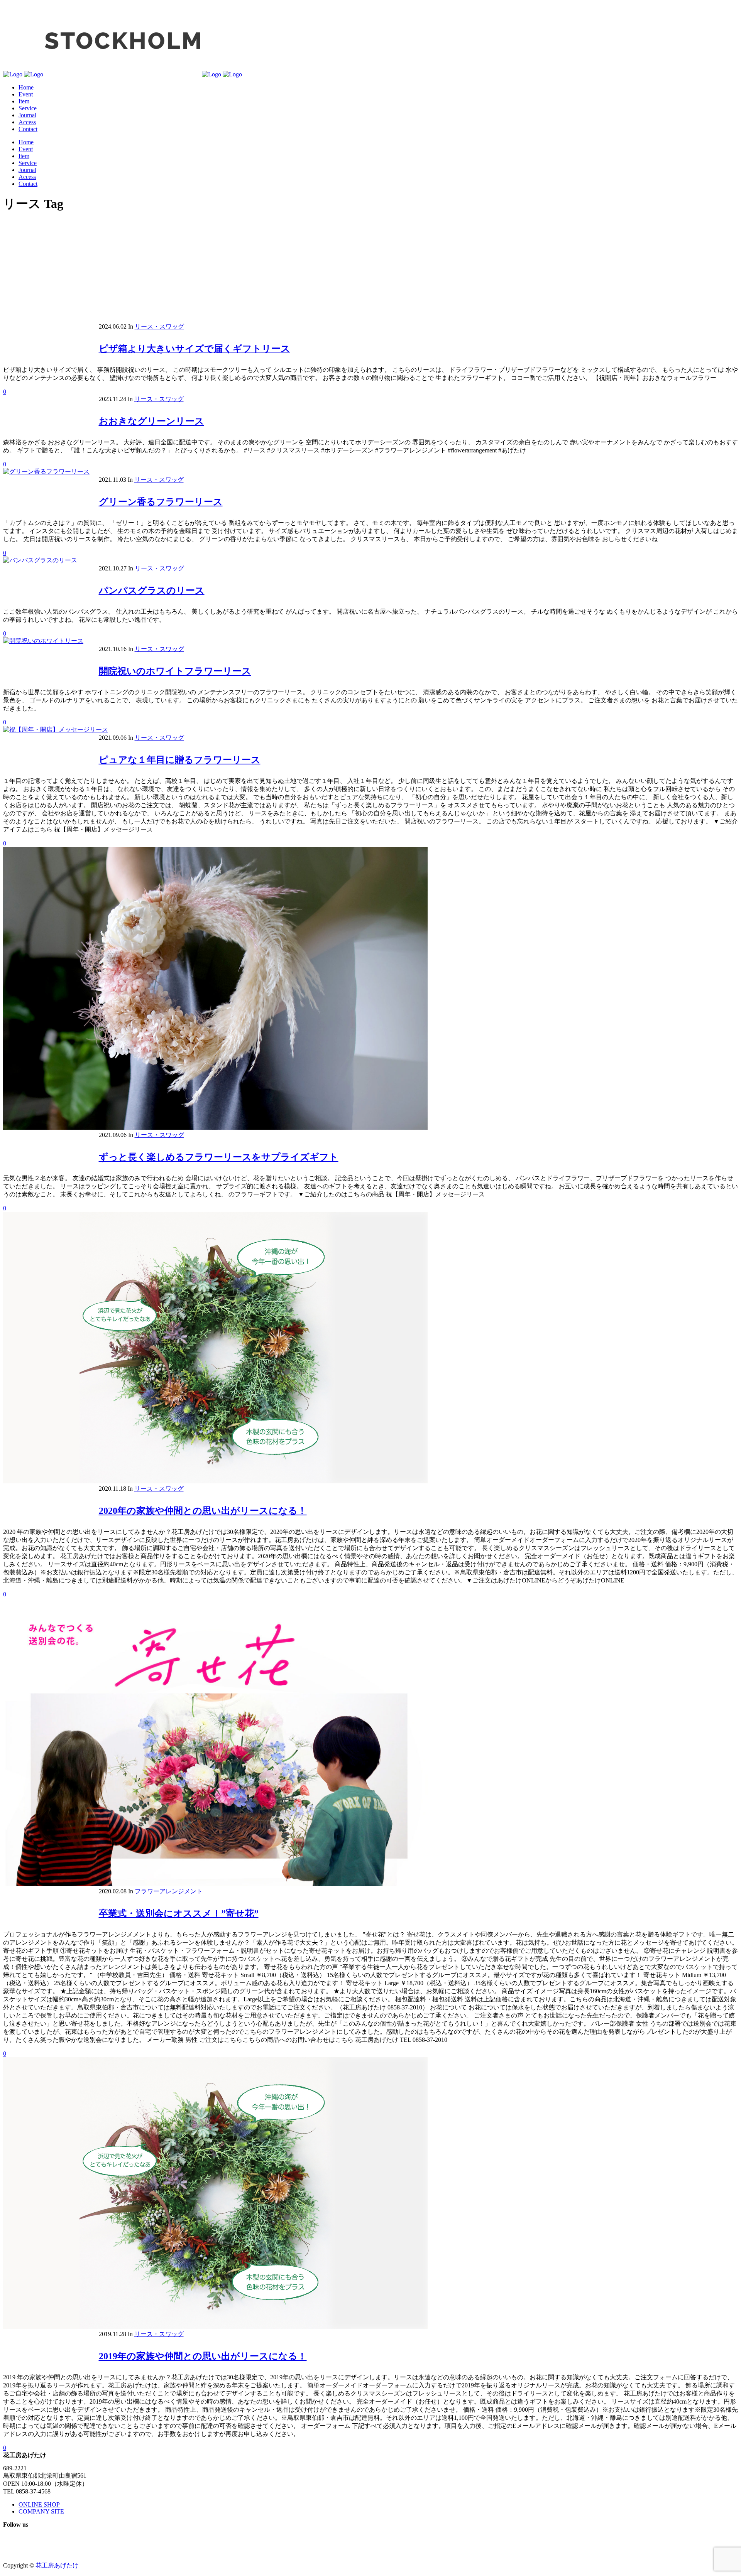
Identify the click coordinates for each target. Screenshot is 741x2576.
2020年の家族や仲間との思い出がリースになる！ (203, 1511)
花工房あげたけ (57, 2565)
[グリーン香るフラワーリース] (46, 472)
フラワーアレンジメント (169, 1891)
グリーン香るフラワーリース (161, 502)
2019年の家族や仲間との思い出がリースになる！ (203, 2356)
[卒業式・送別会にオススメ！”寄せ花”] (215, 1884)
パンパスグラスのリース (152, 590)
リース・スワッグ (159, 326)
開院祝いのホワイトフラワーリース (175, 671)
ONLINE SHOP (39, 2504)
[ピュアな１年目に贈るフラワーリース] (56, 730)
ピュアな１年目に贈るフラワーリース (180, 760)
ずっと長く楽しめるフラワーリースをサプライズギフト (219, 1157)
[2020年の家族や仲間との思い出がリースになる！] (215, 1481)
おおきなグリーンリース (151, 421)
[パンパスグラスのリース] (40, 560)
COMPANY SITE (41, 2511)
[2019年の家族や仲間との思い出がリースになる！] (215, 2327)
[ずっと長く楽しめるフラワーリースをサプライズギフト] (215, 1128)
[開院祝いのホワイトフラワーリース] (43, 641)
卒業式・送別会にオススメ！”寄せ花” (179, 1913)
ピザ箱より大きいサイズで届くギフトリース (195, 349)
